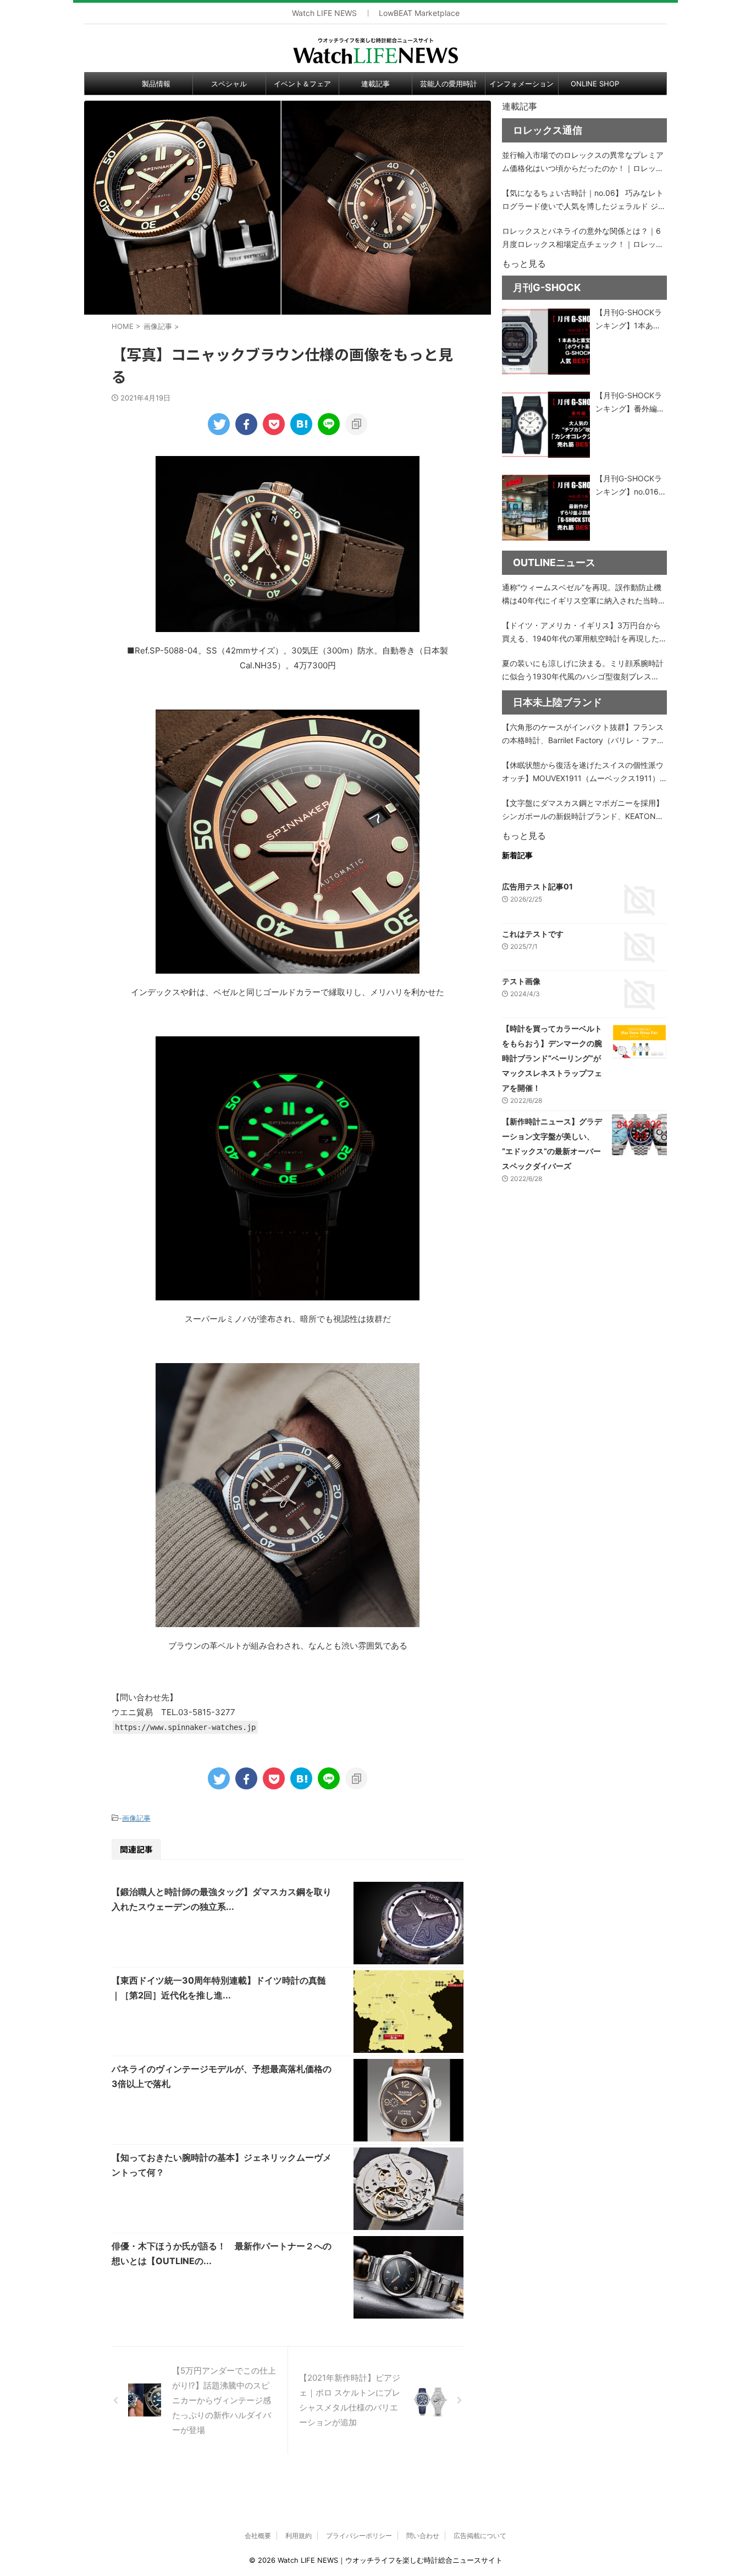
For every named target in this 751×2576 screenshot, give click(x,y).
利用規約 (299, 2536)
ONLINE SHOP (595, 84)
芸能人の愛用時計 (449, 84)
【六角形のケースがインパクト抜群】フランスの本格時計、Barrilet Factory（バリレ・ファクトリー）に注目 (583, 735)
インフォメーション (521, 84)
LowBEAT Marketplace (419, 13)
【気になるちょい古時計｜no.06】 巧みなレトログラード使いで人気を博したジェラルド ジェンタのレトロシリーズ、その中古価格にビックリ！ (584, 201)
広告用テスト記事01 (537, 886)
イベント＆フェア (302, 84)
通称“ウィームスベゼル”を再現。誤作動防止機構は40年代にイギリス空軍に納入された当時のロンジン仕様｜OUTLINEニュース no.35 (584, 595)
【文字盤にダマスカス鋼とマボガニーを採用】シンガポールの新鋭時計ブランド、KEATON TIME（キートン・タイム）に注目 (583, 811)
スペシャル (229, 84)
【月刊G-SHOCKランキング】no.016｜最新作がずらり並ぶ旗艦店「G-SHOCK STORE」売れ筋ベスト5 (631, 486)
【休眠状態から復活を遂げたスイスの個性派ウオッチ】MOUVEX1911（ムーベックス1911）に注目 (583, 773)
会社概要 (258, 2536)
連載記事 (375, 84)
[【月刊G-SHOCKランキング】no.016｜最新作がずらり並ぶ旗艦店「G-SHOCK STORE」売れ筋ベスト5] (546, 508)
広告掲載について (480, 2536)
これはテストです (533, 934)
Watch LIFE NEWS (324, 13)
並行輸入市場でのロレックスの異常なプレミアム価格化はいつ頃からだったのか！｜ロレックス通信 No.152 (583, 163)
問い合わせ (423, 2536)
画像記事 (136, 1818)
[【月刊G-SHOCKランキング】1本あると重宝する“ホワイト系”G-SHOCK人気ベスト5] (546, 342)
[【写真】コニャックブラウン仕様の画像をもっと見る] (301, 424)
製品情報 (156, 84)
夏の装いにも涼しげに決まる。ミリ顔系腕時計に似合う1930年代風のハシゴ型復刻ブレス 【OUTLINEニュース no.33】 (583, 671)
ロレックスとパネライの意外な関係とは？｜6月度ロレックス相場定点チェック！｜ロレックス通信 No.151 (583, 238)
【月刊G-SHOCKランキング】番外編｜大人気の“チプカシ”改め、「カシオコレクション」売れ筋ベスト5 (630, 403)
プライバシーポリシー (359, 2536)
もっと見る (524, 263)
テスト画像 (521, 981)
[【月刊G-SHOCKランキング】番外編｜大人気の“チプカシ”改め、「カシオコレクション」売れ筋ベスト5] (546, 425)
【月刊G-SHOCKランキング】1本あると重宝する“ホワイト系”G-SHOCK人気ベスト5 (630, 320)
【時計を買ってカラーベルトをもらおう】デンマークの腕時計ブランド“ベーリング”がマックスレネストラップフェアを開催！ (552, 1058)
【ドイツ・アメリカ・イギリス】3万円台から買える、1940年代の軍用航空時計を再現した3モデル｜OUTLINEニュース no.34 (583, 633)
